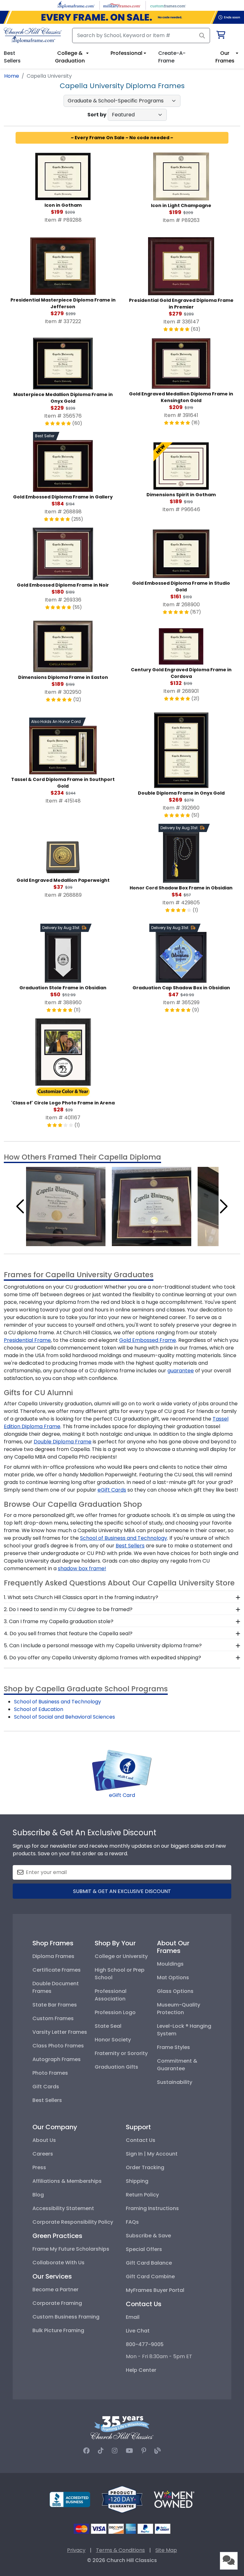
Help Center (141, 2370)
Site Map (166, 2550)
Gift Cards (46, 2087)
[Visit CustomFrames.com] (168, 5)
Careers (43, 2154)
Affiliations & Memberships (67, 2181)
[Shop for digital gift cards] (122, 1770)
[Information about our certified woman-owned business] (174, 2499)
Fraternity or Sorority (121, 2053)
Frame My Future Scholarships (71, 2249)
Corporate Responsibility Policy (73, 2222)
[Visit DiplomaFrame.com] (76, 5)
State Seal (108, 2026)
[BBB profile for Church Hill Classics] (70, 2499)
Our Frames (225, 57)
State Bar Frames (55, 2005)
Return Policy (142, 2195)
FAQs (132, 2222)
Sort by (97, 115)
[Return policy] (122, 2499)
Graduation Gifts (116, 2067)
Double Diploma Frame (63, 1442)
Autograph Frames (57, 2059)
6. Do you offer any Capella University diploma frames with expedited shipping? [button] (102, 1658)
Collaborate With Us (58, 2263)
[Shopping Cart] (220, 36)
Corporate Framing (57, 2303)
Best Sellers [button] (12, 57)
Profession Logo (115, 2012)
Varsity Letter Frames (60, 2032)
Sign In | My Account (152, 2154)
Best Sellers (130, 1546)
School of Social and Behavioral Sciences (64, 1717)
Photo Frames (50, 2073)
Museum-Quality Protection (179, 2009)
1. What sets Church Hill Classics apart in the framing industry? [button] (81, 1597)
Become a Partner (55, 2290)
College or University (121, 1956)
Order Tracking (145, 2167)
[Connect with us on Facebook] (86, 2451)
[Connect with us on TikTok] (101, 2451)
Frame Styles (173, 2047)
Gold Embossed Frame (148, 1340)
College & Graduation (70, 57)
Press (39, 2167)
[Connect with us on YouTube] (129, 2451)
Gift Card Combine (150, 2277)
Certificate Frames (57, 1970)
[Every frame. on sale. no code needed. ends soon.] (122, 17)
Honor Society (113, 2040)
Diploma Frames (53, 1956)
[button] (20, 1207)
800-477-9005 (145, 2344)
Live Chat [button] (138, 2331)
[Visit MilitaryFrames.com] (122, 5)
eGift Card (122, 1795)
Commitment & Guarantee (177, 2065)
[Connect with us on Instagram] (115, 2451)
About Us (44, 2140)
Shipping (137, 2181)
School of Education (39, 1709)
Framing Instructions (152, 2208)
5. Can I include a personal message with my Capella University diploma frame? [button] (103, 1646)
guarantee (181, 1371)
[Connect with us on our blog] (158, 2451)
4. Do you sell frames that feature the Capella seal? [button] (68, 1633)
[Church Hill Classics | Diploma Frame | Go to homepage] (33, 35)
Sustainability (175, 2082)
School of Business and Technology (124, 1538)
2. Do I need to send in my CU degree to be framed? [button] (68, 1609)
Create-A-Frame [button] (172, 57)
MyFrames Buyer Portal (155, 2290)
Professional (126, 53)
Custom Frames (53, 2018)
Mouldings (170, 1964)
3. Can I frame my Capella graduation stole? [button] (59, 1621)
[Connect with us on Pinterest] (144, 2451)
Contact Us (141, 2140)
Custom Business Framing (66, 2317)
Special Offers (144, 2249)
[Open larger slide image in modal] (66, 1206)
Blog (38, 2195)
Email (133, 2317)
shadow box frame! (82, 1568)
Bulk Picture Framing (58, 2330)
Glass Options (175, 1991)
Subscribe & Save (148, 2236)
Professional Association (111, 1995)
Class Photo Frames (58, 2046)
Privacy (76, 2550)
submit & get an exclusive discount (122, 1891)
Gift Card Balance (149, 2263)
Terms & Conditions (120, 2550)
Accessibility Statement (63, 2208)
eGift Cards (112, 1490)
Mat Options (173, 1978)
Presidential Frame (27, 1340)
